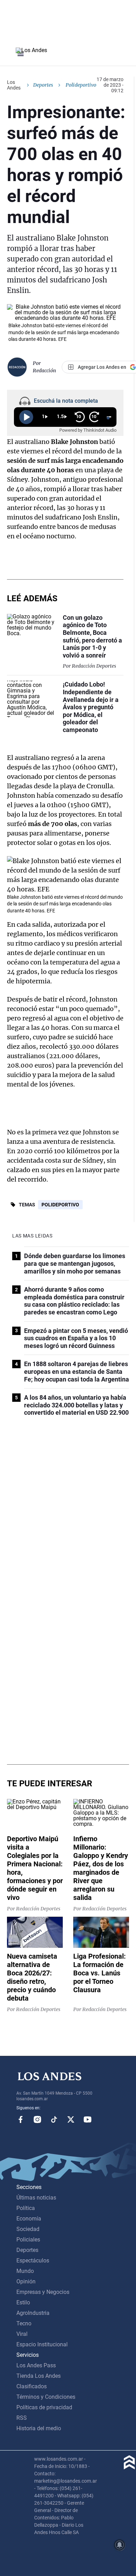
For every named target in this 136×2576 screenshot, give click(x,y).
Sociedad (28, 2229)
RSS (22, 2418)
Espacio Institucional (42, 2344)
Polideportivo (60, 1205)
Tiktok (54, 2119)
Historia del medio (39, 2428)
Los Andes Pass (36, 2365)
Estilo (23, 2302)
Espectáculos (33, 2261)
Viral (22, 2334)
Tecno (24, 2323)
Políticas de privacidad (44, 2407)
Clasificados (32, 2386)
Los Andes (14, 85)
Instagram (37, 2119)
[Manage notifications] (120, 2545)
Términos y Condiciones (46, 2397)
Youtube (88, 2119)
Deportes (43, 85)
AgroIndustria (33, 2313)
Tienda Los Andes (39, 2376)
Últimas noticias (36, 2198)
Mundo (25, 2271)
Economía (29, 2219)
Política (26, 2208)
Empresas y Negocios (43, 2292)
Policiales (28, 2240)
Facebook (21, 2119)
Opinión (26, 2281)
